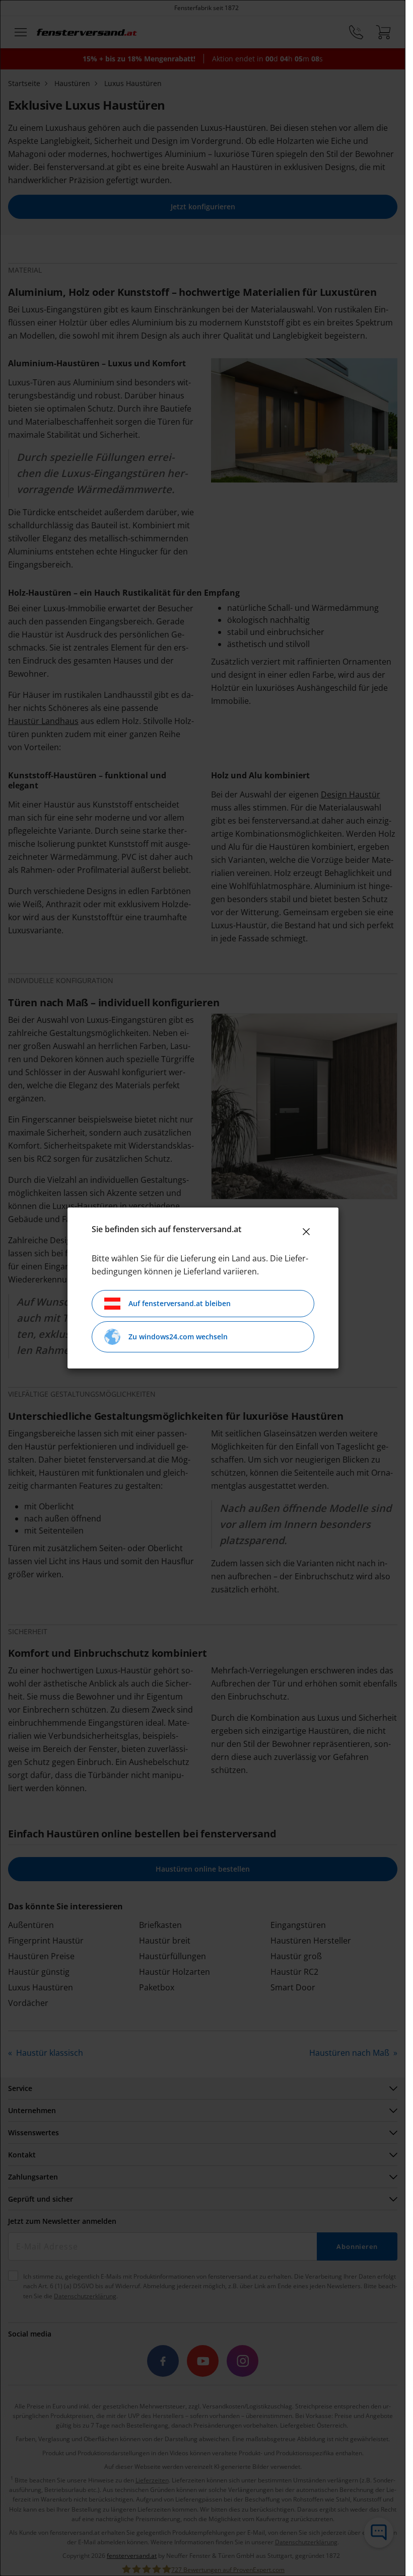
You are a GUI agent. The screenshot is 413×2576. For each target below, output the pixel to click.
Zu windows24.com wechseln (178, 1337)
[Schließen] (306, 1232)
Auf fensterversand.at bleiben (180, 1303)
